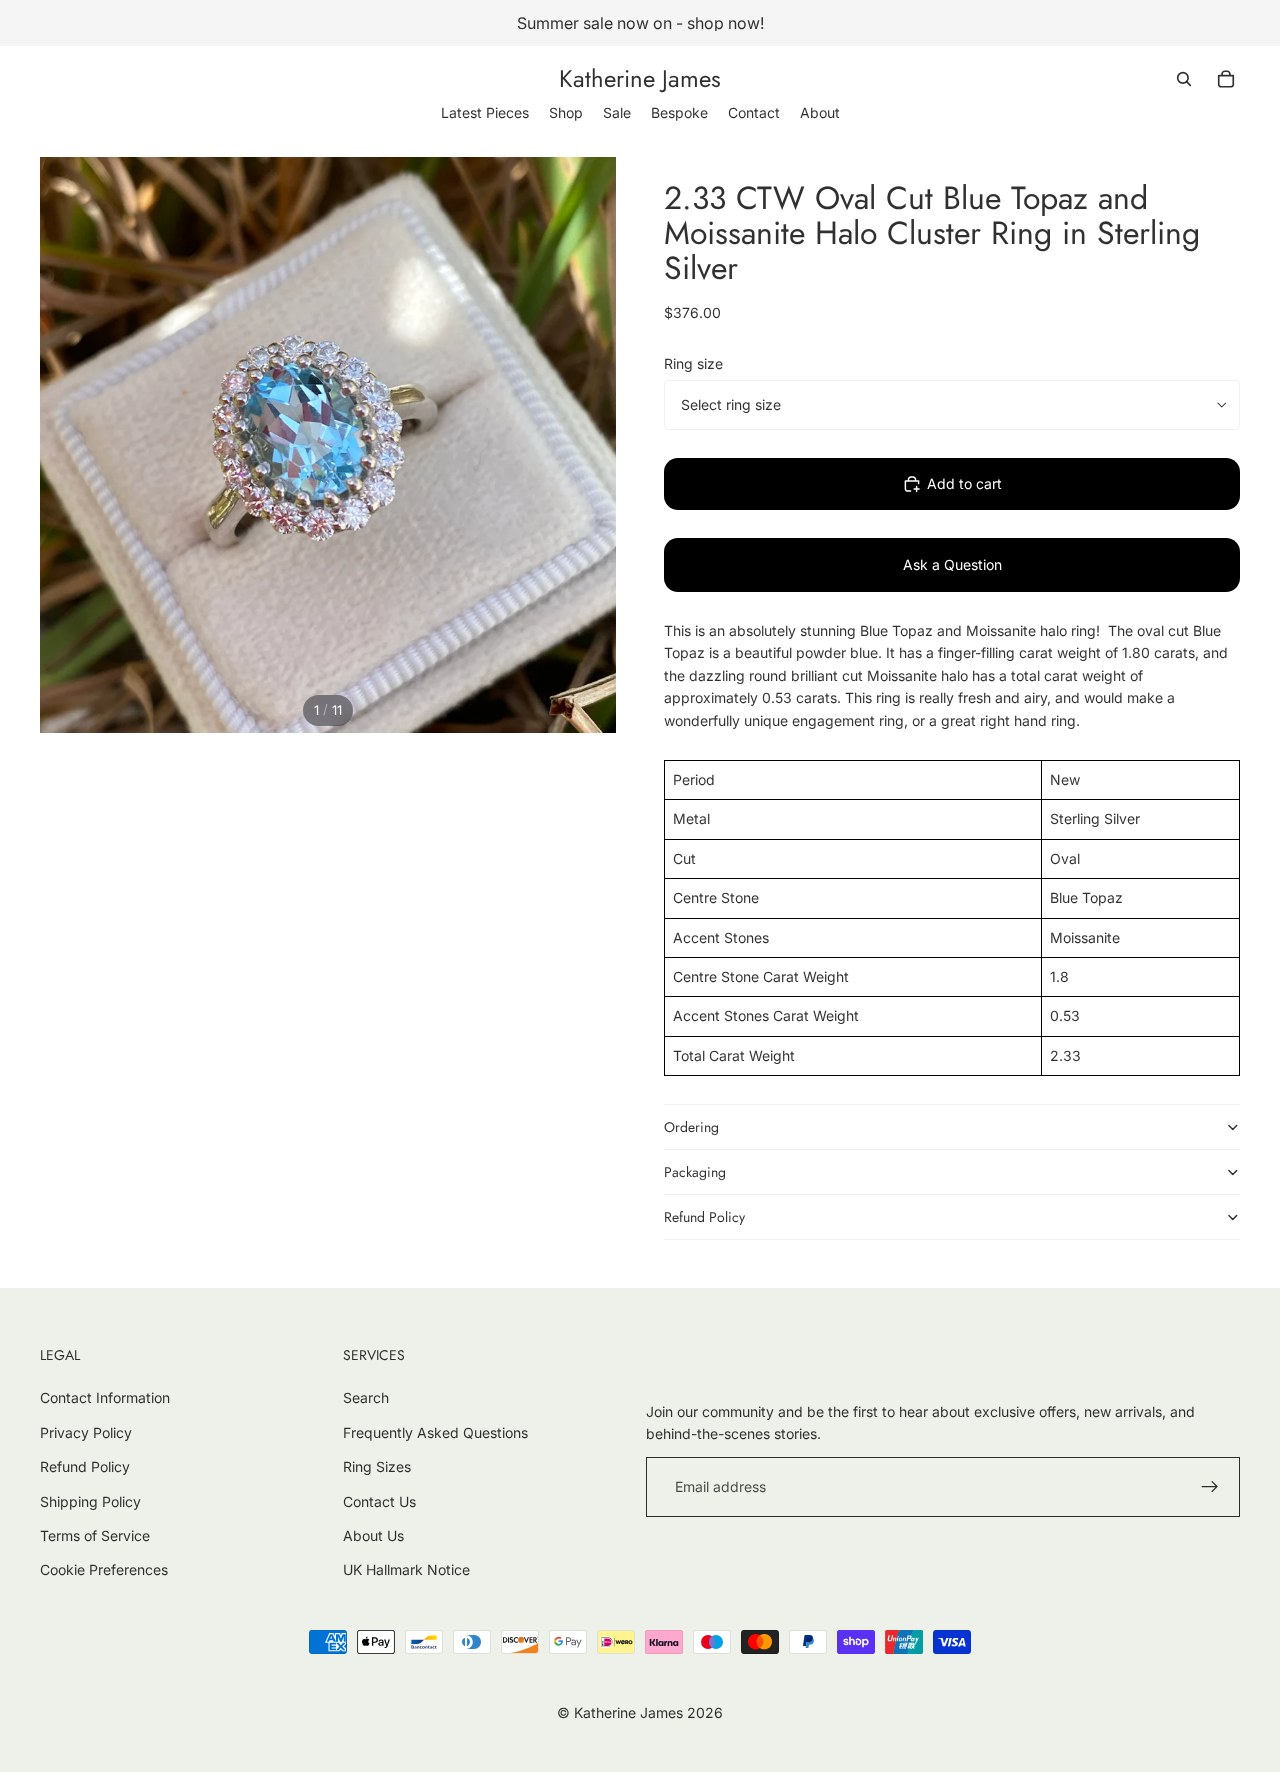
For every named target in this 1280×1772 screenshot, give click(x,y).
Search (366, 1397)
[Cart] (1226, 79)
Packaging (695, 1172)
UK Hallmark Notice (406, 1569)
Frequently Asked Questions (435, 1432)
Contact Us (379, 1501)
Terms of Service (95, 1535)
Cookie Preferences (104, 1569)
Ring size (693, 363)
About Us (373, 1535)
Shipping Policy (90, 1501)
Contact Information (105, 1397)
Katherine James (628, 1712)
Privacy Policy (86, 1432)
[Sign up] (1210, 1487)
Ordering (691, 1127)
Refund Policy (704, 1217)
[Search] (1184, 79)
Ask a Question (952, 564)
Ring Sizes (377, 1466)
